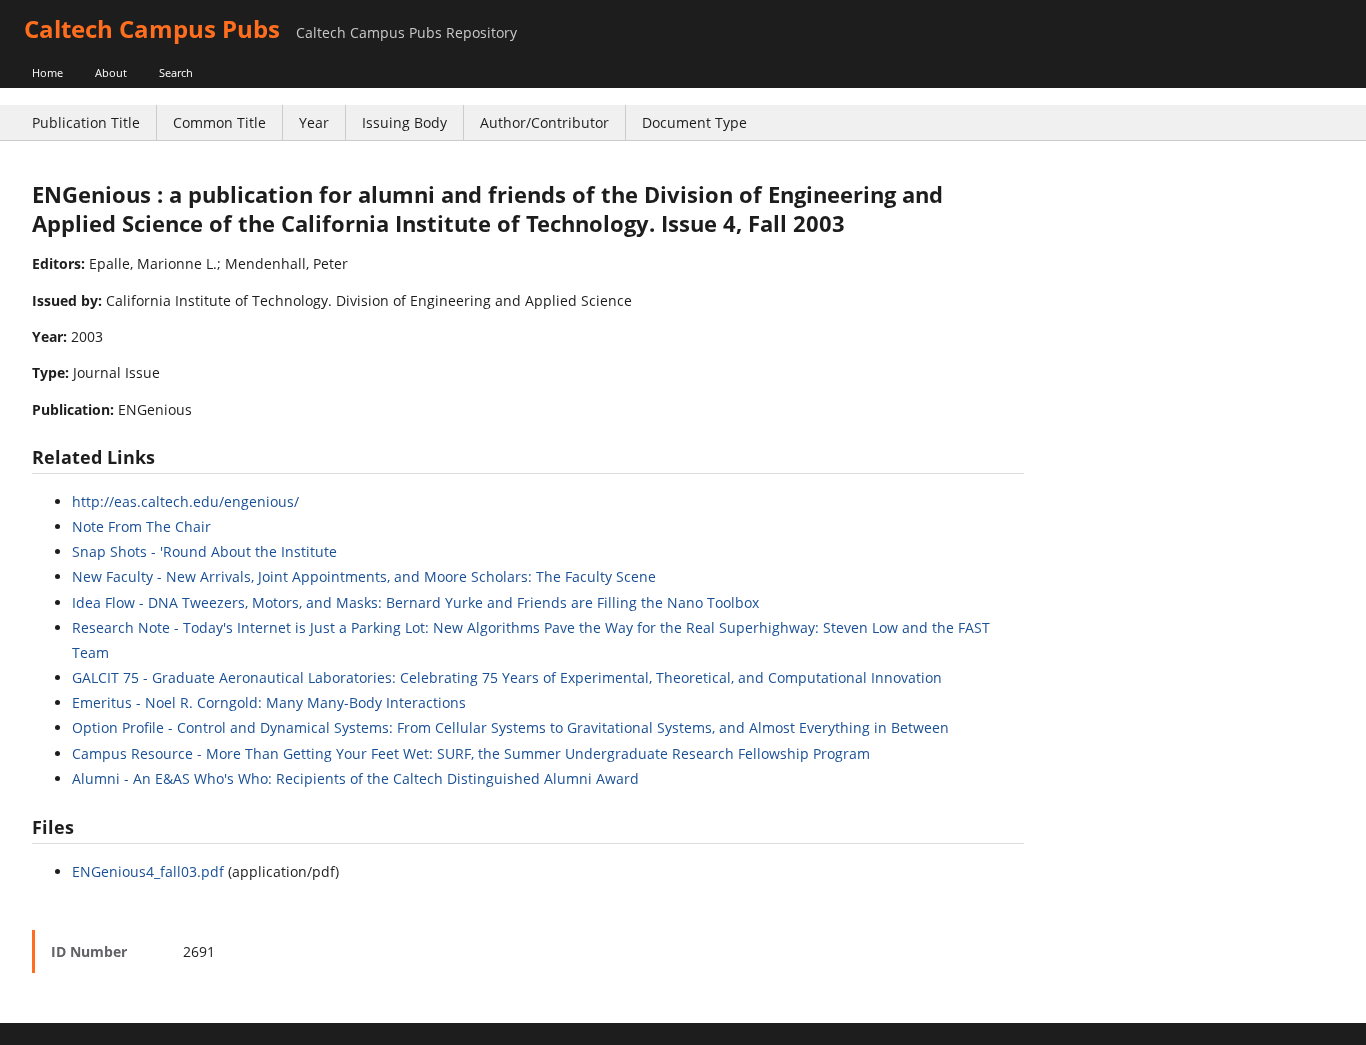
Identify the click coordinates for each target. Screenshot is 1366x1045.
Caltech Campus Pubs (152, 28)
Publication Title (86, 122)
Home (47, 72)
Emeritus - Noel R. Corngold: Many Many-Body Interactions (269, 702)
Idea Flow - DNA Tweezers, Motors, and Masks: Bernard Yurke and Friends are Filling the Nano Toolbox (415, 602)
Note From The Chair (141, 526)
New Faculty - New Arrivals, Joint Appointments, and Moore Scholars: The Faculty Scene (364, 576)
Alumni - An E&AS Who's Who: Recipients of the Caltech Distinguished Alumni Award (355, 778)
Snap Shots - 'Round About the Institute (204, 551)
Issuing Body (404, 122)
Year (314, 122)
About (111, 72)
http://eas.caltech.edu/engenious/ (185, 501)
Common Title (219, 122)
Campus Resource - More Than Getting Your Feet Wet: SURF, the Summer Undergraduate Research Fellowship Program (471, 753)
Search (176, 72)
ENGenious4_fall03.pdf (148, 871)
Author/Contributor (544, 122)
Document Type (694, 122)
